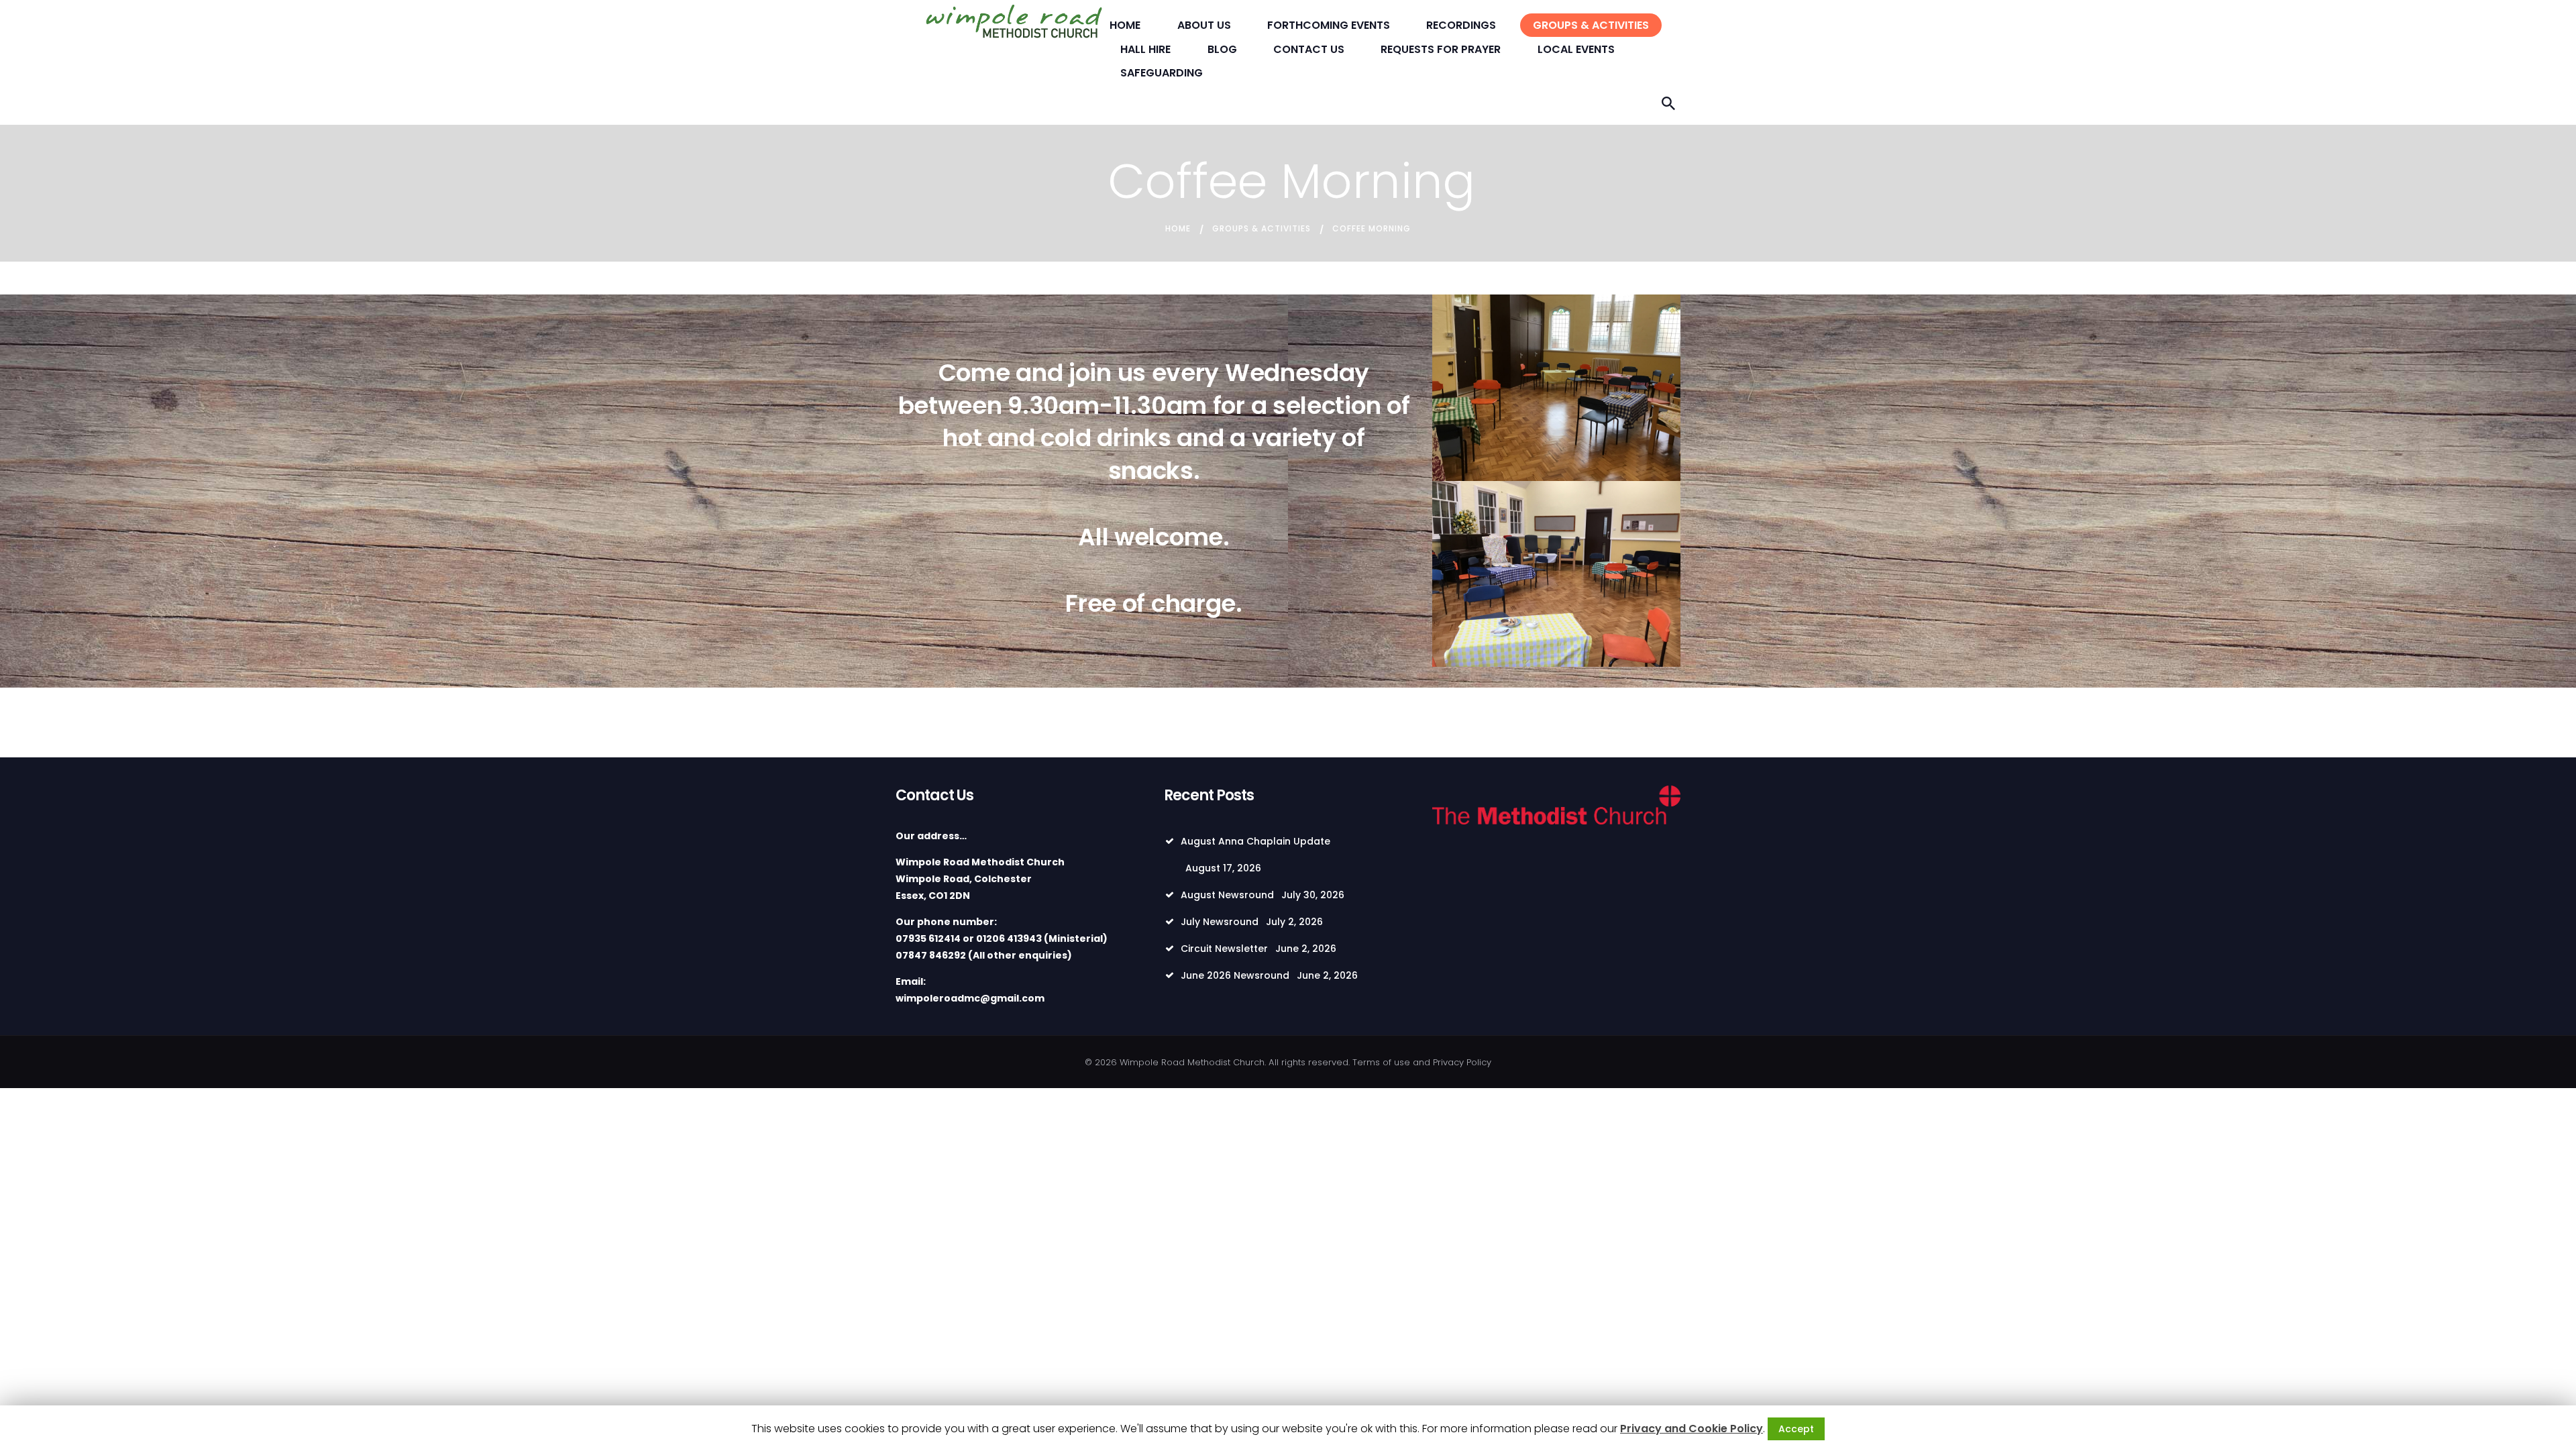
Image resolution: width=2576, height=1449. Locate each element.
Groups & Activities (1262, 228)
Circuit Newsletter (1224, 949)
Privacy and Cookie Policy (1692, 1429)
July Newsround (1220, 922)
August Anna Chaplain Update (1255, 841)
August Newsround (1227, 895)
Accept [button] (1796, 1429)
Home (1178, 228)
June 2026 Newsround (1235, 975)
